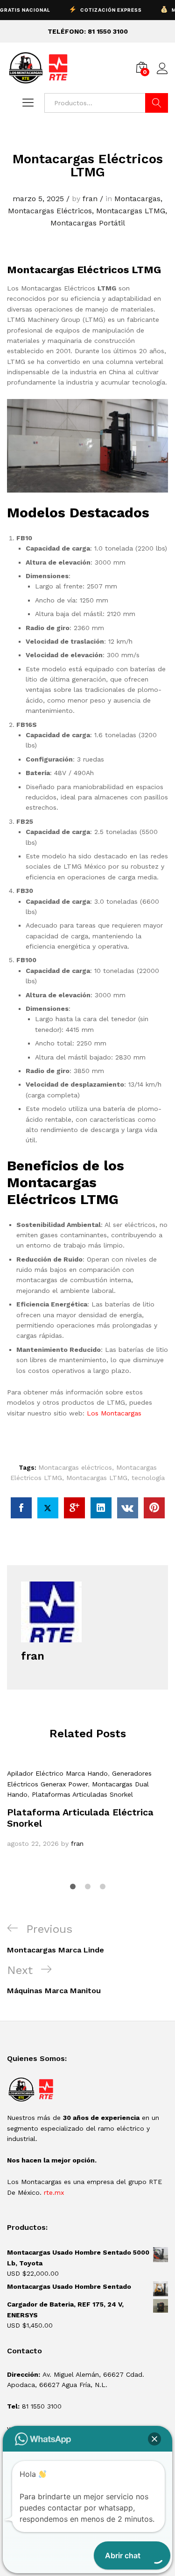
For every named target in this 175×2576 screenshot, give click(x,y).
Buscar (157, 103)
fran (90, 199)
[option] (87, 1809)
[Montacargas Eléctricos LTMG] (21, 1508)
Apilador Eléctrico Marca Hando (57, 1773)
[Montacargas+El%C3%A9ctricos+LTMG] (48, 1508)
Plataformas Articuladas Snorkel (82, 1794)
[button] (154, 2439)
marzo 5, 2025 (38, 199)
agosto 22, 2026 (33, 1843)
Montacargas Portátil (88, 223)
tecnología (148, 1478)
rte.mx (54, 2192)
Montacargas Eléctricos (50, 211)
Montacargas (137, 199)
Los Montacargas (114, 1413)
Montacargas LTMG (131, 211)
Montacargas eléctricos (75, 1467)
